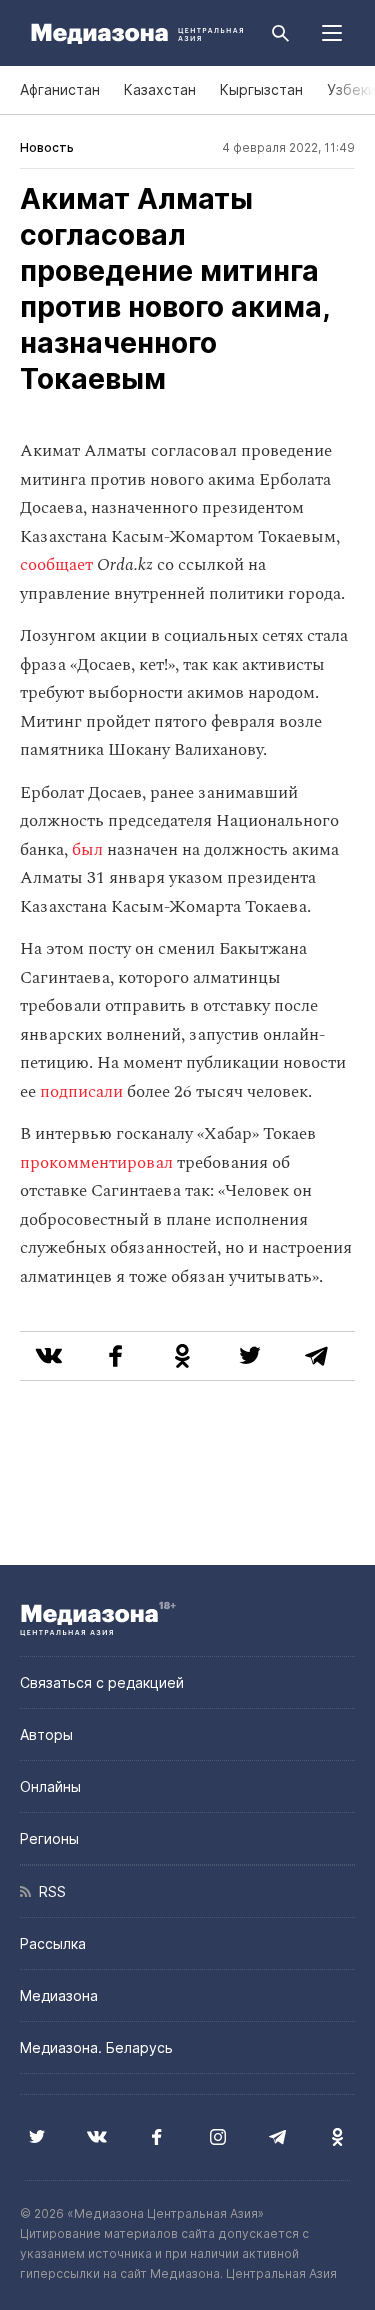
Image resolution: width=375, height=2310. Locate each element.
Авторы (46, 1734)
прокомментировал (96, 1163)
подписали (81, 1092)
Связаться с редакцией (102, 1682)
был (87, 850)
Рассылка (53, 1943)
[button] (332, 33)
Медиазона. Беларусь (96, 2047)
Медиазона (59, 1995)
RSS (48, 1891)
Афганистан (60, 89)
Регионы (49, 1838)
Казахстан (160, 89)
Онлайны (50, 1786)
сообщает (56, 565)
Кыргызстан (261, 89)
